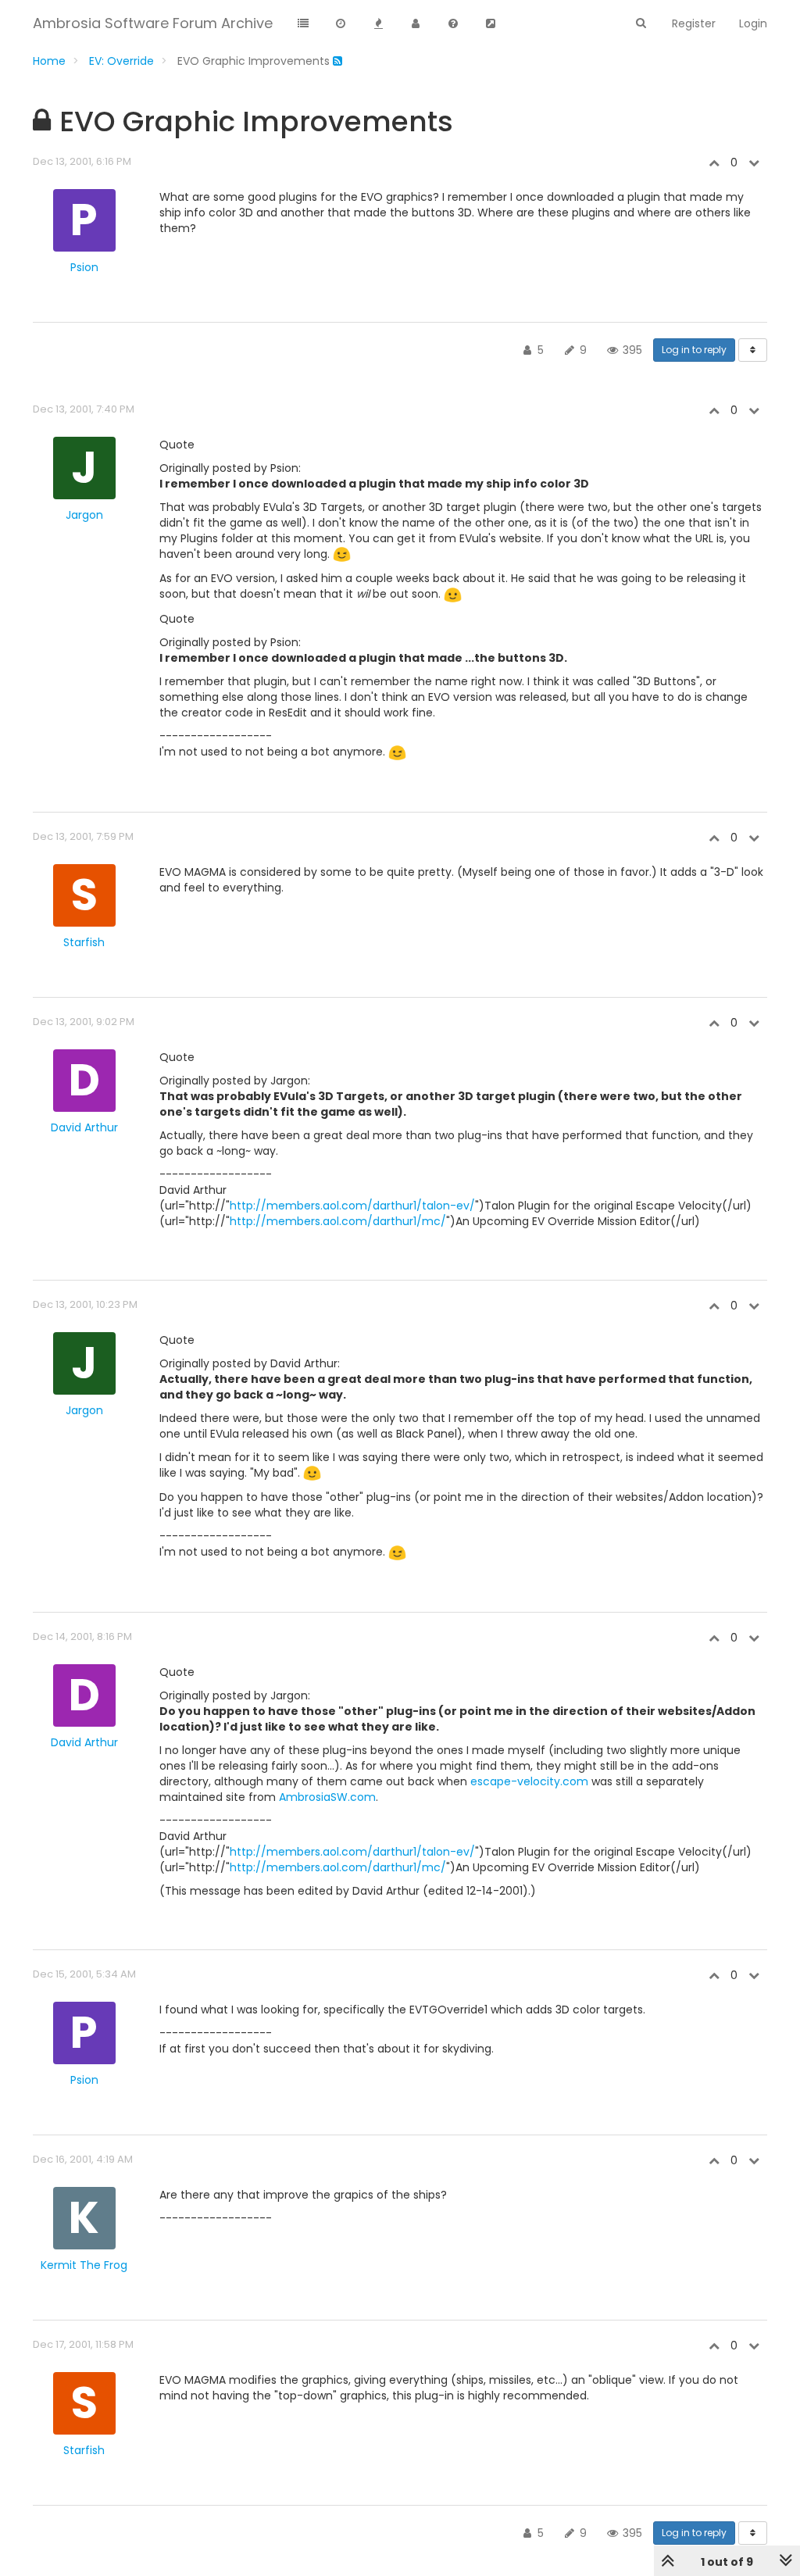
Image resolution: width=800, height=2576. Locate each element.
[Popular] (378, 24)
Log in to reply (694, 350)
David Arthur (84, 1127)
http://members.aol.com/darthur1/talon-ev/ (352, 1206)
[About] (453, 24)
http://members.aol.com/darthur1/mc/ (338, 1221)
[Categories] (303, 24)
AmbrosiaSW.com (327, 1797)
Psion (84, 267)
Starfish (84, 942)
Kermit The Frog (84, 2265)
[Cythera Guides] (491, 24)
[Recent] (341, 24)
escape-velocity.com (529, 1781)
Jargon (84, 515)
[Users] (416, 24)
